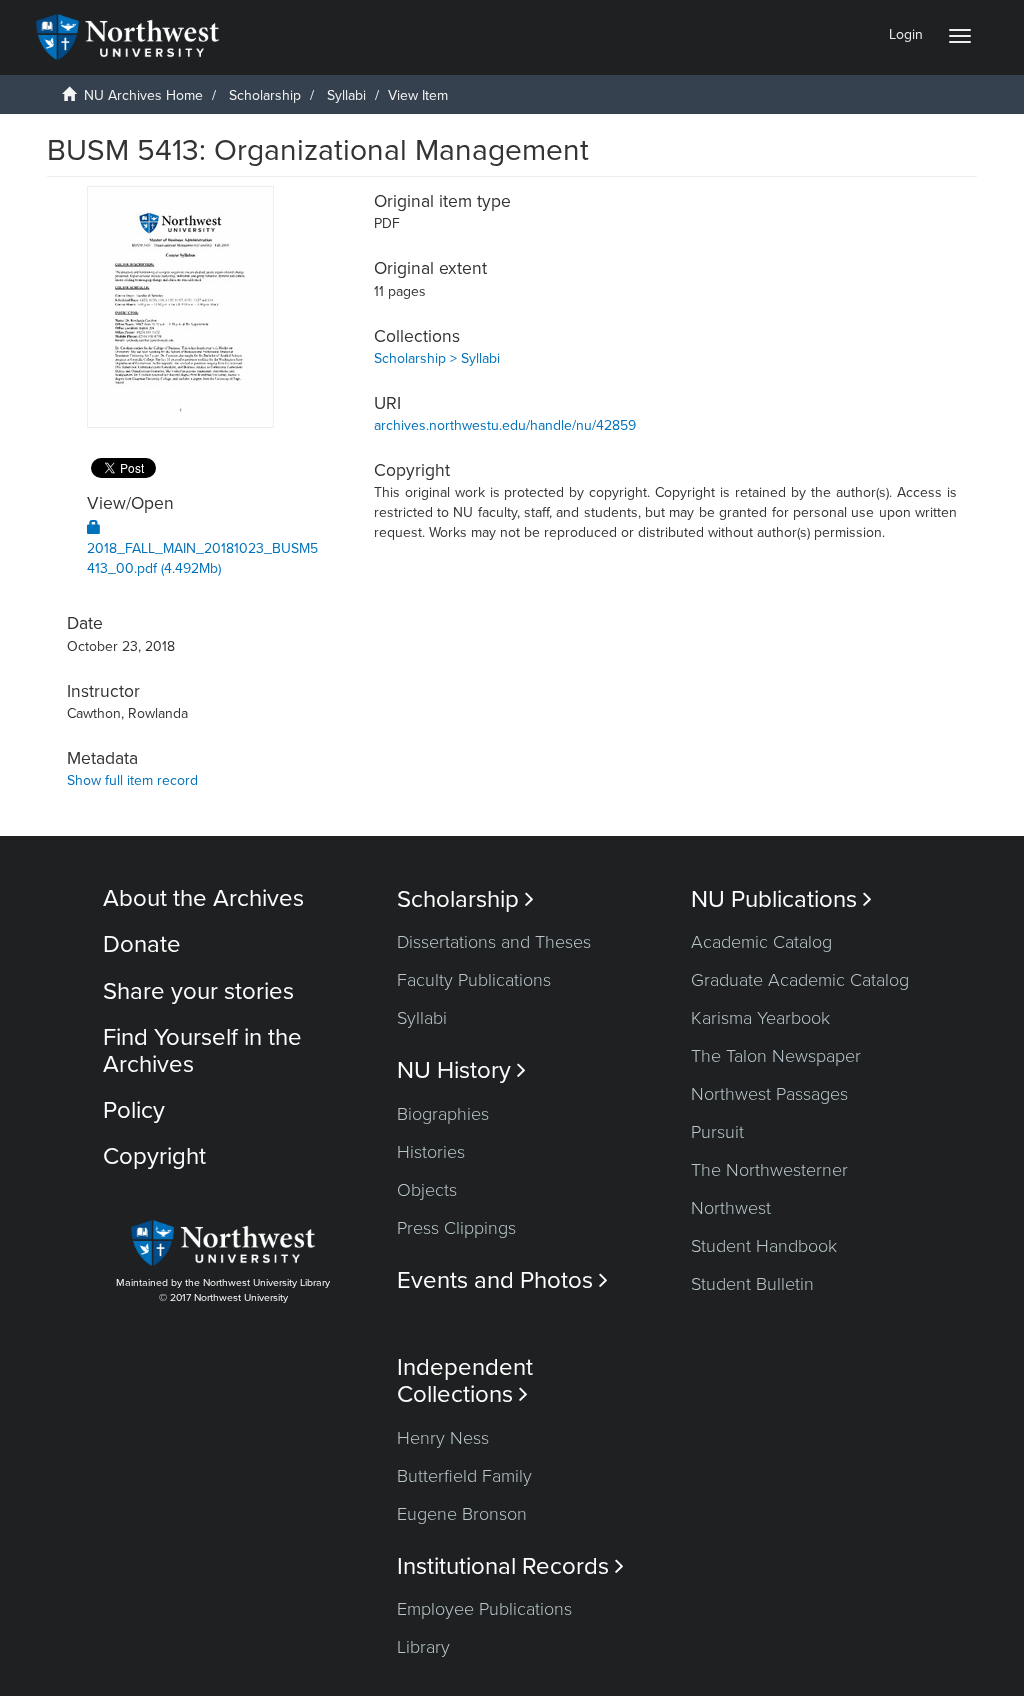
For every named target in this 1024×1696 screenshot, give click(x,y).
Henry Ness (443, 1438)
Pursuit (717, 1132)
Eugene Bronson (462, 1514)
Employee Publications (484, 1609)
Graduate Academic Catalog (800, 980)
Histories (431, 1152)
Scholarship (265, 95)
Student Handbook (764, 1246)
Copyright (154, 1156)
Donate (142, 944)
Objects (427, 1190)
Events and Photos (502, 1280)
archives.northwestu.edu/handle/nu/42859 (505, 425)
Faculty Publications (474, 980)
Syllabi (346, 95)
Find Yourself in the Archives (202, 1050)
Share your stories (198, 991)
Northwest (731, 1208)
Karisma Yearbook (760, 1018)
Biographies (443, 1114)
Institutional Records (510, 1566)
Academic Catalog (761, 942)
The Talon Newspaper (776, 1056)
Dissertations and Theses (494, 942)
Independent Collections (465, 1381)
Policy (134, 1110)
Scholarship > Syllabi (437, 358)
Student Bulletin (752, 1284)
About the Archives (203, 898)
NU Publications (781, 899)
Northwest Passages (769, 1094)
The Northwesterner (769, 1170)
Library (423, 1647)
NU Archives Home (143, 95)
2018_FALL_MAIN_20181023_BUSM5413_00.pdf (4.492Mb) (202, 558)
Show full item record (132, 780)
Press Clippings (456, 1228)
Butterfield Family (464, 1476)
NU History (461, 1070)
